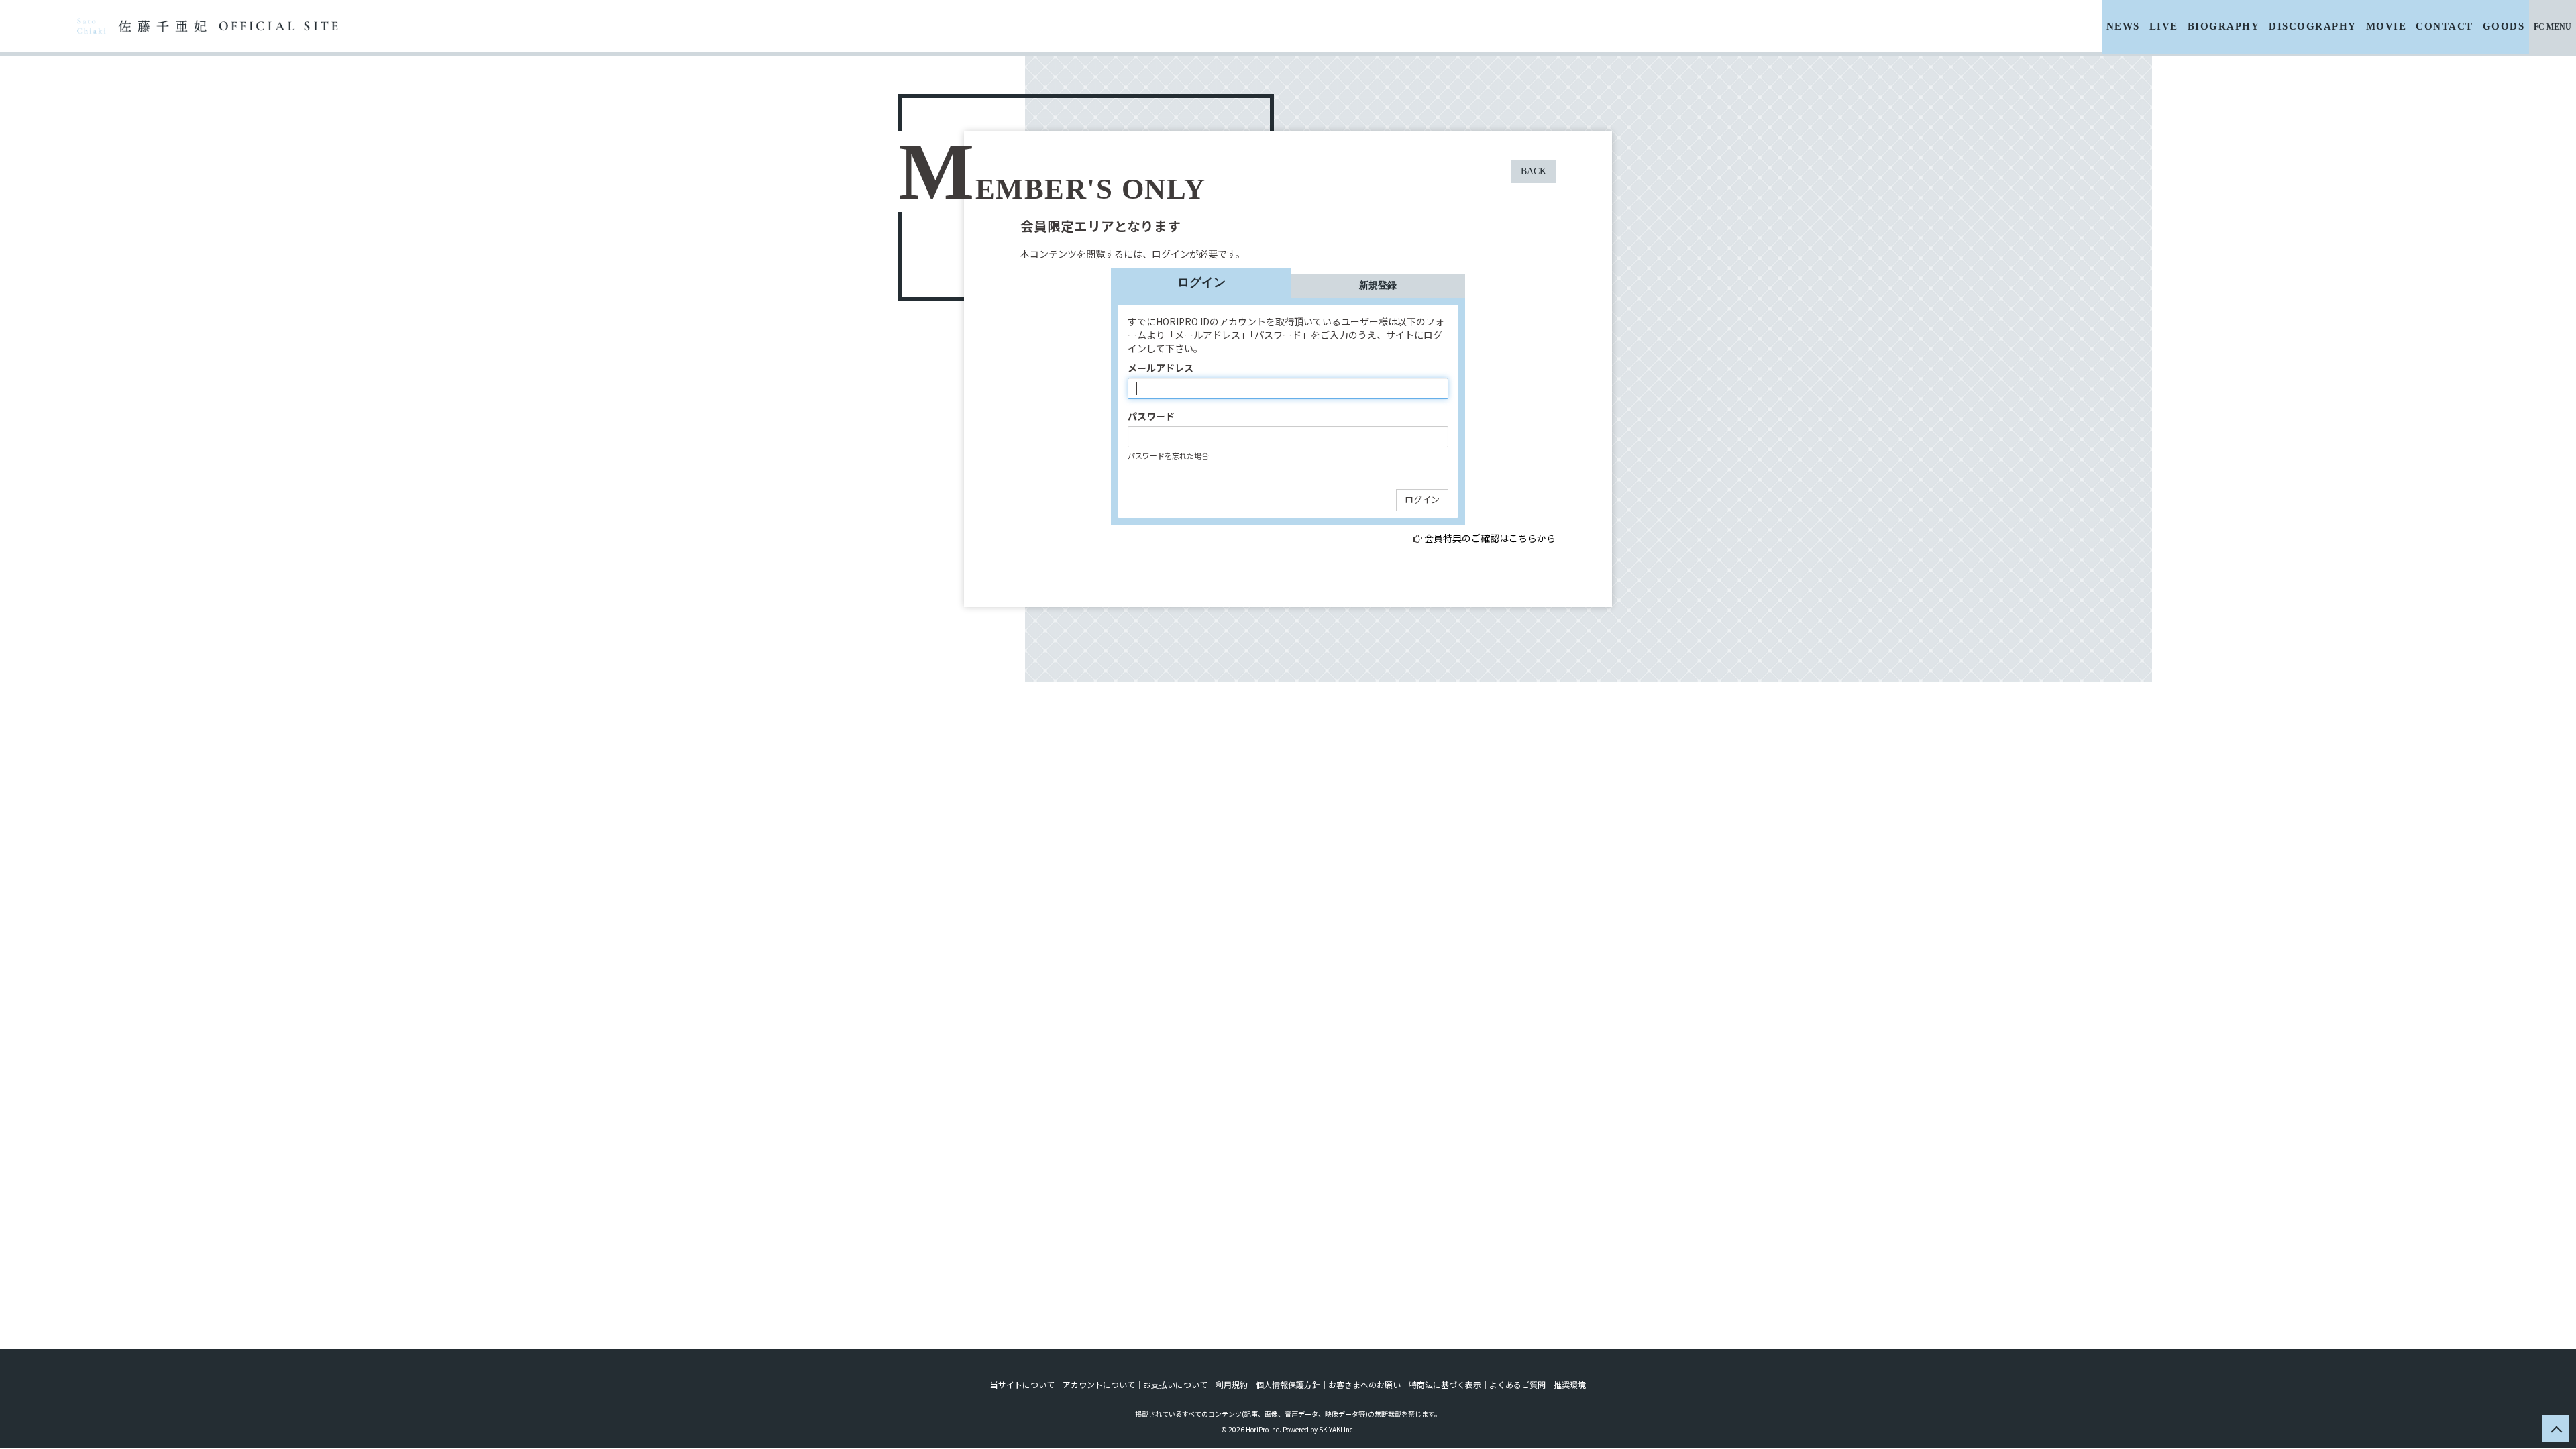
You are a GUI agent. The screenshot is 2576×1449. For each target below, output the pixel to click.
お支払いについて (1175, 1384)
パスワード (1151, 416)
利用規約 (1232, 1384)
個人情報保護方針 (1288, 1384)
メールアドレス (1161, 368)
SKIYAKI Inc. (1337, 1429)
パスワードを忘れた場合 (1168, 455)
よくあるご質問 (1517, 1384)
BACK (1534, 171)
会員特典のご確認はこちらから (1490, 538)
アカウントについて (1099, 1384)
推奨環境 (1570, 1384)
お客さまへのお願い (1364, 1384)
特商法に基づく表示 (1445, 1384)
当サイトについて (1022, 1384)
